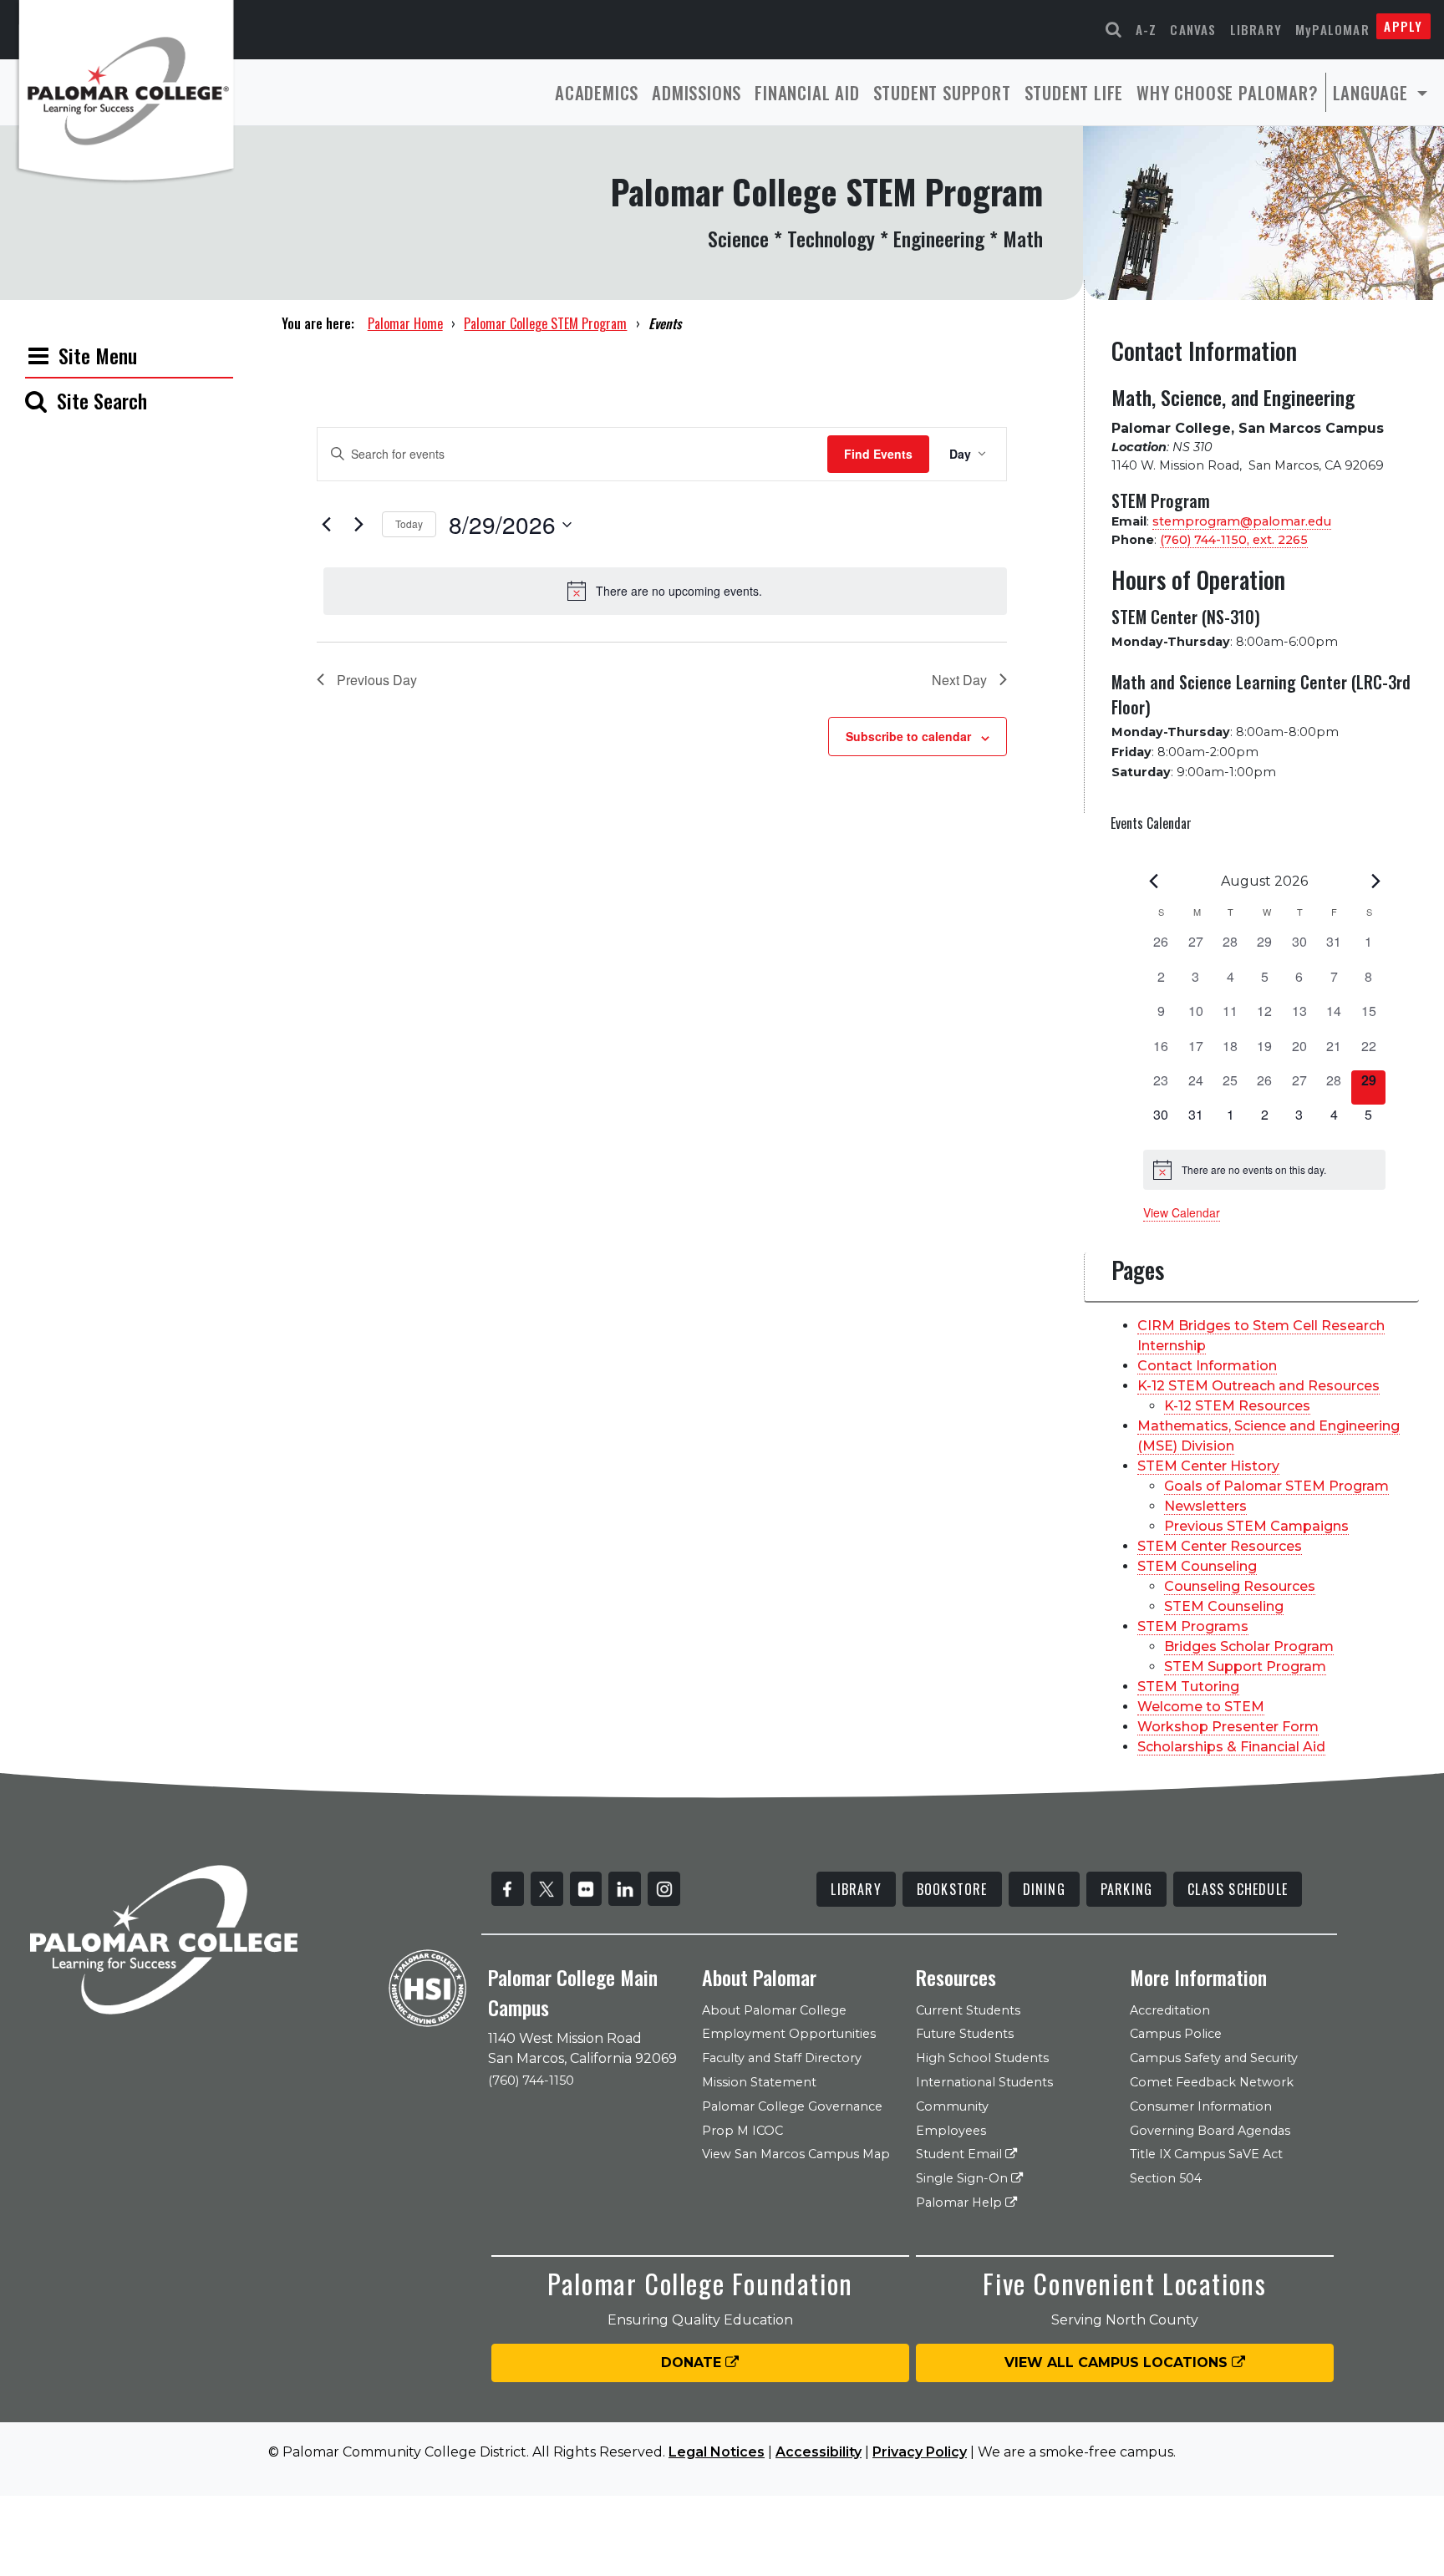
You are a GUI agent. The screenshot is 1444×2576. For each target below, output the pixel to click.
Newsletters (1205, 1506)
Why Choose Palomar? (1227, 92)
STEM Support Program (1245, 1667)
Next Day (959, 680)
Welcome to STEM (1201, 1707)
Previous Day (377, 680)
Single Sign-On (964, 2178)
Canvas (1193, 29)
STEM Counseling (1197, 1566)
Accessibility (819, 2452)
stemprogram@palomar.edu (1242, 521)
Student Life (1074, 92)
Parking (1126, 1889)
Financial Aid (807, 92)
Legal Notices (717, 2452)
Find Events (878, 454)
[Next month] (1375, 882)
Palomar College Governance (792, 2106)
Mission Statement (759, 2082)
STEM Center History (1208, 1466)
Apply (1403, 26)
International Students (984, 2082)
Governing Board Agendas (1210, 2131)
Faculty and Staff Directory (782, 2058)
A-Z (1147, 29)
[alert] (665, 591)
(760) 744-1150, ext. (1234, 540)
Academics (597, 92)
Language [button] (1373, 92)
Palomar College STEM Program (545, 323)
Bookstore (952, 1889)
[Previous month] (1153, 882)
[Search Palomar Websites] (1114, 30)
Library (1256, 29)
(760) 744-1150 (531, 2081)
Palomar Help (961, 2203)
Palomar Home (405, 323)
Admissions (697, 92)
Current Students (968, 2010)
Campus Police (1176, 2034)
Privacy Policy (920, 2452)
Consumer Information (1201, 2106)
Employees (951, 2131)
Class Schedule (1238, 1889)
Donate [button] (693, 2363)
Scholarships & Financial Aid (1231, 1747)
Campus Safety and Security (1214, 2058)
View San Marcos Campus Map (796, 2154)
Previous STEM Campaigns (1256, 1526)
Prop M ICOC (742, 2131)
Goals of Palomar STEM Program (1276, 1486)
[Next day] (359, 525)
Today (409, 523)
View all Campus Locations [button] (1118, 2363)
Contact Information (1207, 1366)
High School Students (982, 2058)
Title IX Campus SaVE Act (1206, 2154)
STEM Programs (1193, 1626)
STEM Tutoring (1188, 1687)
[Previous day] (327, 525)
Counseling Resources (1240, 1586)
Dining (1044, 1889)
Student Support (942, 92)
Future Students (965, 2034)
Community (952, 2106)
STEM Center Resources (1220, 1546)
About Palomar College (774, 2010)
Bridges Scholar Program (1249, 1646)
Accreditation (1170, 2010)
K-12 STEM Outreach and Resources (1258, 1386)
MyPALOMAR (1332, 29)
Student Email (961, 2154)
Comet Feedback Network (1212, 2082)
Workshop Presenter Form (1228, 1727)
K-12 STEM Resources (1237, 1406)
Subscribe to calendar (908, 736)
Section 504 (1166, 2178)
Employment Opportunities (789, 2034)
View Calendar (1182, 1212)
